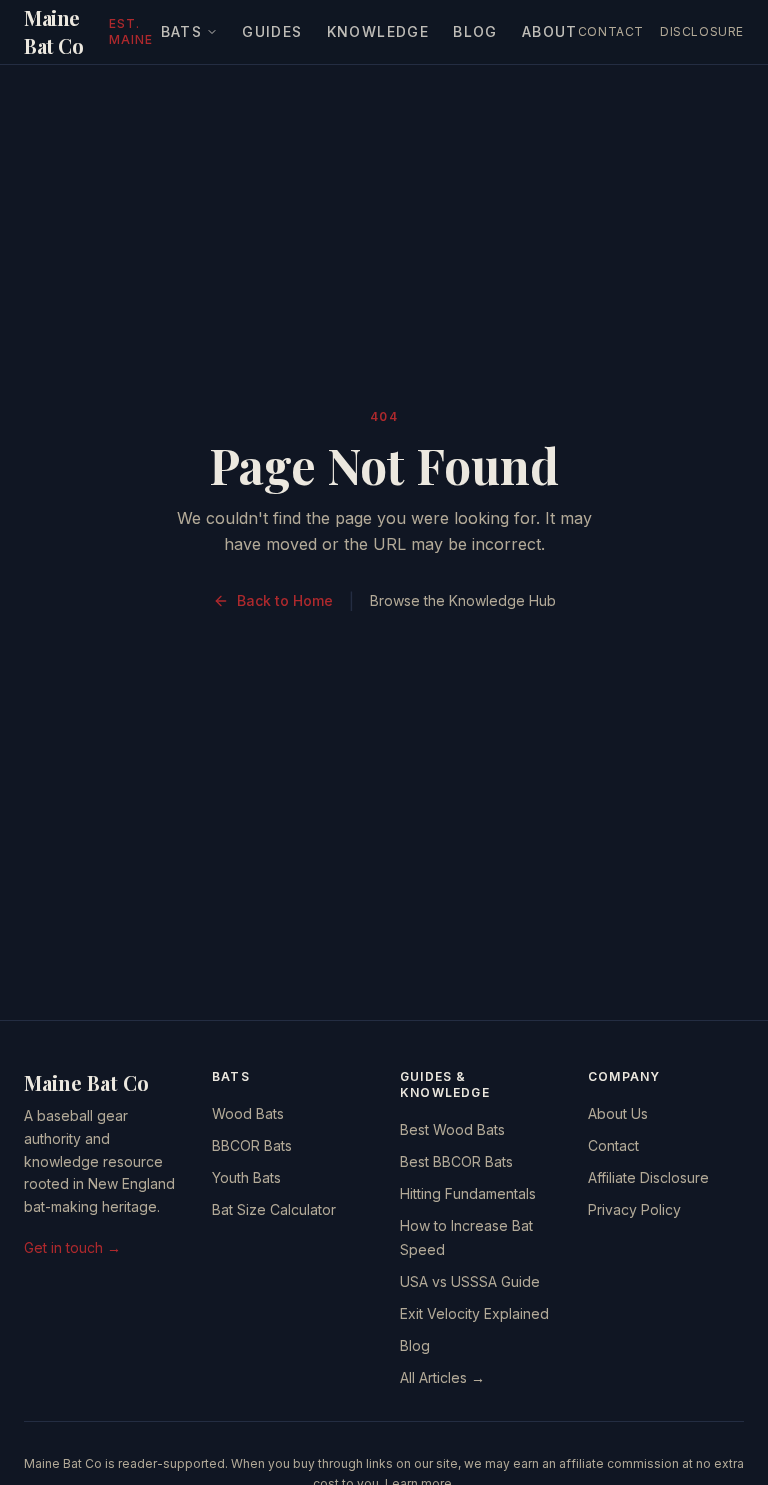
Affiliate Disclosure (648, 1177)
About (550, 31)
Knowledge (378, 31)
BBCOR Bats (252, 1145)
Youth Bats (246, 1177)
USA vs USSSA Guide (470, 1281)
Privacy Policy (634, 1209)
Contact (611, 31)
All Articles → (442, 1377)
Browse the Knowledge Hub (463, 600)
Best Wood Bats (452, 1129)
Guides (272, 31)
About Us (618, 1113)
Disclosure (702, 31)
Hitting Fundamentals (468, 1193)
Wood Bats (248, 1113)
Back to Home (285, 600)
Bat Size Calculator (274, 1209)
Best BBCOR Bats (456, 1161)
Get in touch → (72, 1247)
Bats (182, 31)
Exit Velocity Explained (474, 1313)
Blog (475, 31)
